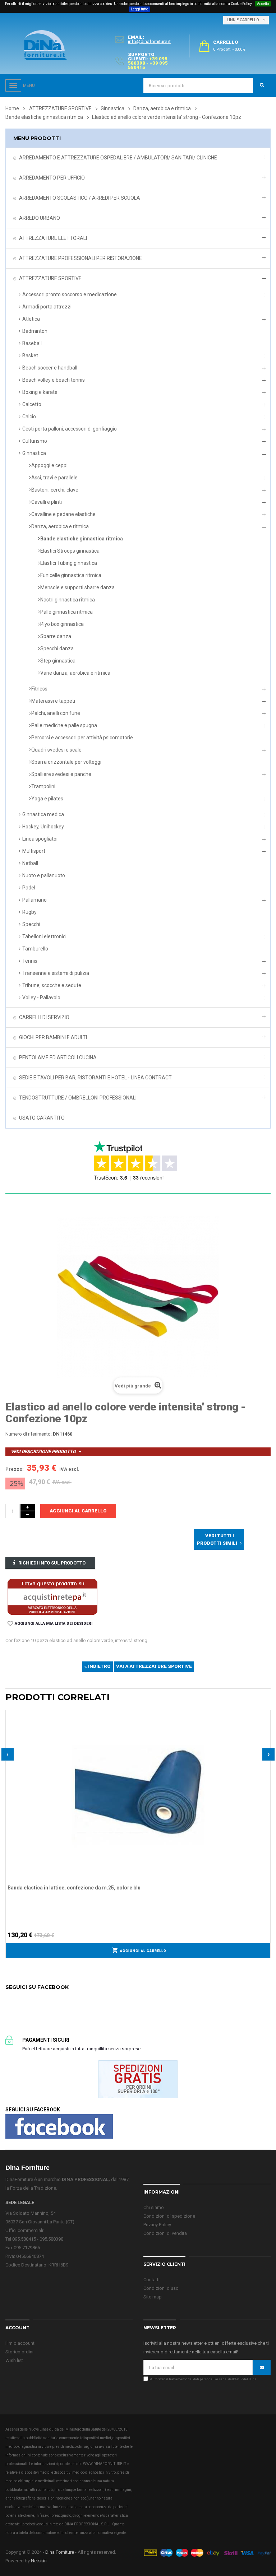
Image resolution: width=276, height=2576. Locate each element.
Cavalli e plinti (47, 502)
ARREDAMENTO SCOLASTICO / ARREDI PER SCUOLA (80, 198)
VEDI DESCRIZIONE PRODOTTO (43, 1452)
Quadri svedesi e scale (56, 750)
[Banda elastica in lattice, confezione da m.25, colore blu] (138, 1795)
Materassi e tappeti (53, 701)
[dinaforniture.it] (46, 45)
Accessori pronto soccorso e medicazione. (70, 294)
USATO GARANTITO (42, 1118)
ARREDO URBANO (40, 218)
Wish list (14, 2360)
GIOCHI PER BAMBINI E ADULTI (53, 1037)
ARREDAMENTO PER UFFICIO (52, 178)
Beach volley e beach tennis (54, 380)
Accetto (263, 4)
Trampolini (43, 786)
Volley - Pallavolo (41, 998)
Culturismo (35, 441)
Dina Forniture (60, 2552)
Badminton (35, 331)
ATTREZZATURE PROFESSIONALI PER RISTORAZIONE (80, 258)
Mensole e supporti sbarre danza (77, 587)
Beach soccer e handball (50, 368)
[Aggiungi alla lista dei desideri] (265, 1715)
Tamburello (35, 949)
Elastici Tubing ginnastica (69, 563)
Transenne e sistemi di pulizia (56, 973)
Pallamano (34, 900)
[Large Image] (207, 2552)
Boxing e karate (40, 392)
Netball (30, 863)
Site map (153, 2297)
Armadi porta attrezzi (47, 307)
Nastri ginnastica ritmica (68, 600)
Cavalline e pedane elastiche (63, 514)
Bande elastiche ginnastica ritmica (82, 539)
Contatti (151, 2280)
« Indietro (98, 1666)
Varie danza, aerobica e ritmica (75, 673)
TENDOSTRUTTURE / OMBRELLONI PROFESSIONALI (78, 1098)
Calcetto (32, 404)
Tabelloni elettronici (44, 936)
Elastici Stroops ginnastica (70, 551)
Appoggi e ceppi (49, 465)
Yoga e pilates (47, 799)
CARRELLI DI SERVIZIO (44, 1017)
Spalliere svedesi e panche (61, 774)
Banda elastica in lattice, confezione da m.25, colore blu (74, 1888)
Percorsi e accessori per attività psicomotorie (82, 738)
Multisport (34, 851)
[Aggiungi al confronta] (265, 1724)
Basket (30, 355)
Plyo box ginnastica (62, 624)
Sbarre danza (56, 636)
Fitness (39, 689)
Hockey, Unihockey (43, 827)
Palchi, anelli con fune (56, 713)
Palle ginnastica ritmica (66, 612)
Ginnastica (34, 453)
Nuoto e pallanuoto (44, 875)
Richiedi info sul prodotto (52, 1563)
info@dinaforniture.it (149, 41)
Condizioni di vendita (165, 2233)
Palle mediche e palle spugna (64, 725)
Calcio (29, 417)
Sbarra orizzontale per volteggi (66, 762)
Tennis (30, 961)
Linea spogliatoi (40, 839)
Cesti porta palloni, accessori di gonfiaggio (70, 429)
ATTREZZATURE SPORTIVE (50, 278)
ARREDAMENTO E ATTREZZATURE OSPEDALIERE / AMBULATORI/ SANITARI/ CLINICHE (118, 158)
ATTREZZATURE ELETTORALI (53, 238)
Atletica (31, 319)
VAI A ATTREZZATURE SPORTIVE (154, 1666)
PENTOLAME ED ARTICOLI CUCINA (58, 1057)
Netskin (39, 2561)
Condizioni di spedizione (169, 2216)
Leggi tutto (139, 9)
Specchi (31, 924)
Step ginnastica (58, 661)
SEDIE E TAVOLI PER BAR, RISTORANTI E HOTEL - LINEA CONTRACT (95, 1078)
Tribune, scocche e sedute (52, 985)
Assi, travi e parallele (54, 478)
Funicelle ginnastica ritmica (71, 575)
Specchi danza (57, 648)
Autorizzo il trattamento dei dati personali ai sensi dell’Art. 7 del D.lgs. (203, 2379)
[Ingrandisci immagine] (265, 1733)
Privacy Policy (157, 2225)
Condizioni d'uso (161, 2288)
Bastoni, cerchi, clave (55, 490)
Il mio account (20, 2343)
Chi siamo (154, 2207)
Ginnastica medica (43, 814)
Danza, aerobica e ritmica (60, 526)
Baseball (32, 343)
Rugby (29, 912)
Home (12, 108)
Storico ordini (19, 2352)
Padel (29, 888)
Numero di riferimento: (29, 1434)
